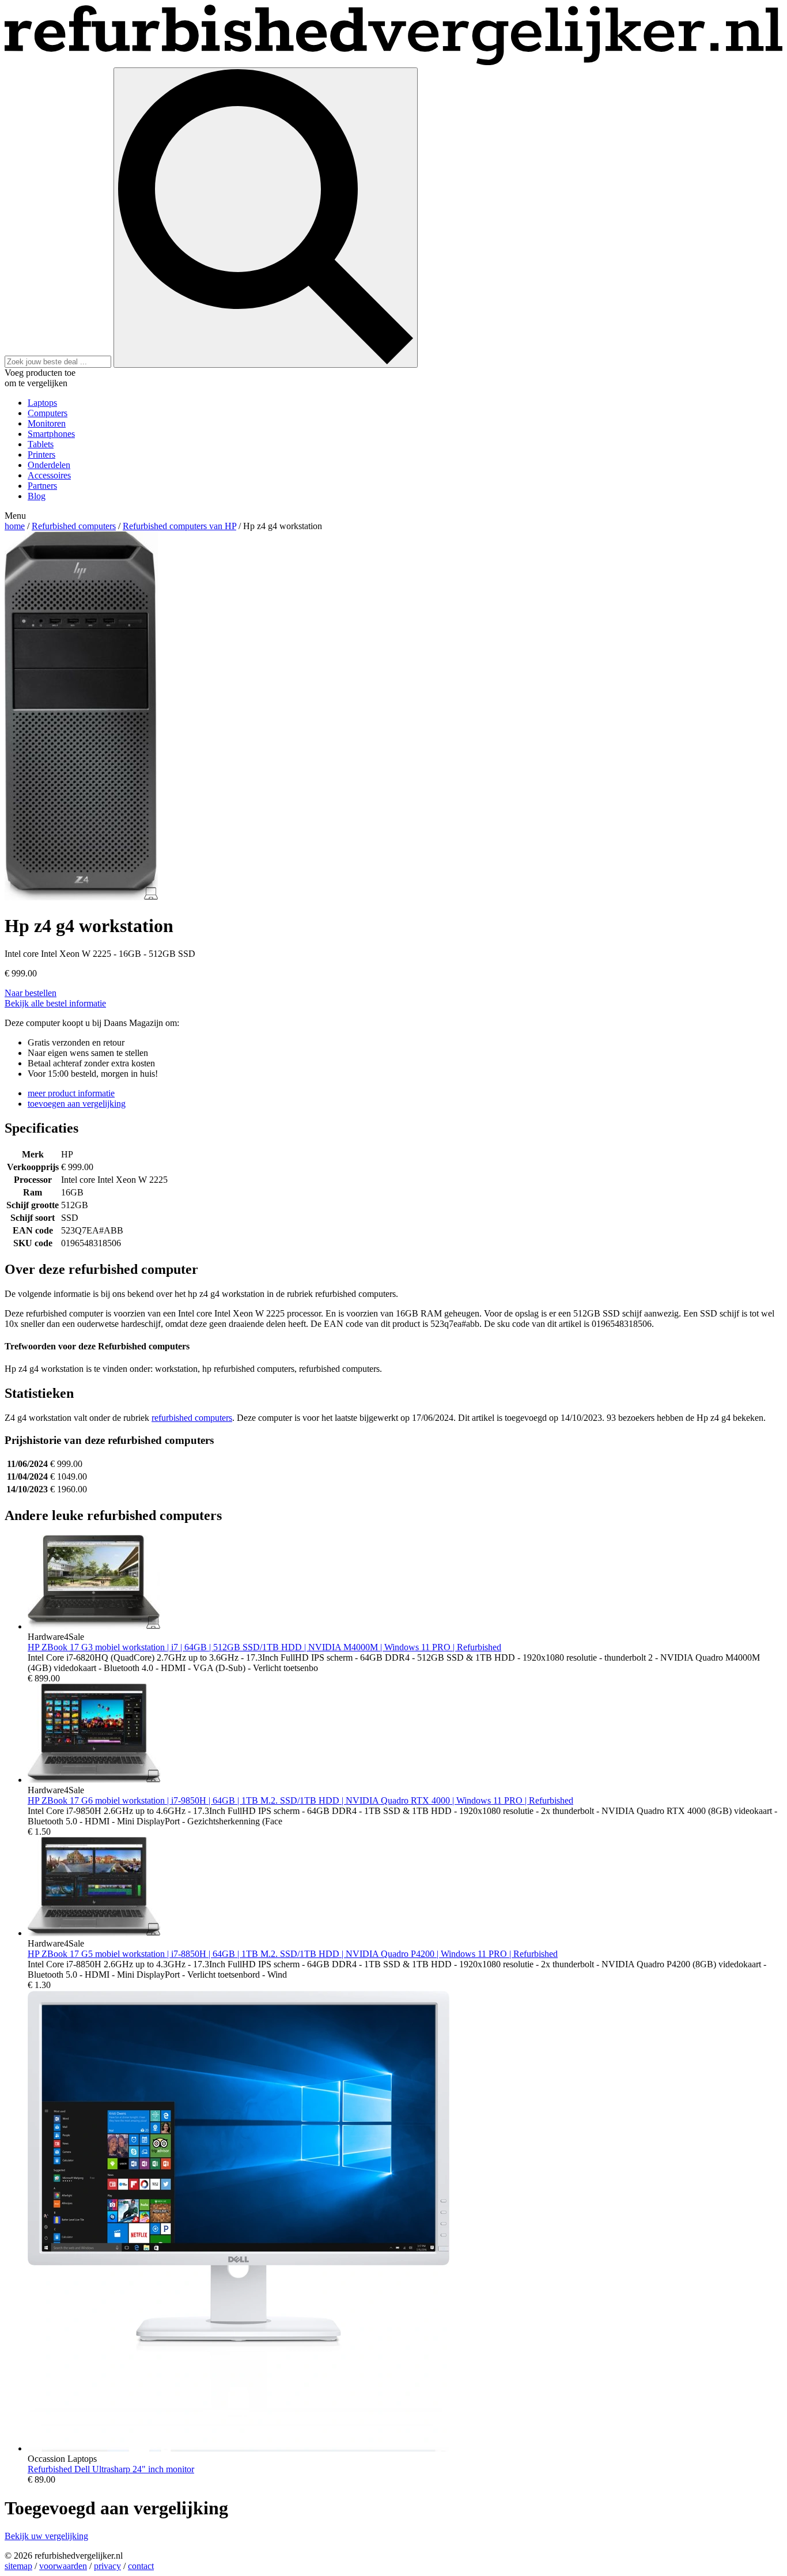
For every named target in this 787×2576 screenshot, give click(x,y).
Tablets (41, 444)
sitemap (18, 2566)
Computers (48, 413)
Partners (42, 486)
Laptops (42, 403)
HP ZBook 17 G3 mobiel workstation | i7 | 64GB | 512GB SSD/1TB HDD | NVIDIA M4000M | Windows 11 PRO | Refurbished (264, 1647)
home (15, 526)
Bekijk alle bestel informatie (55, 1003)
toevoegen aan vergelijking (77, 1104)
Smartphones (51, 434)
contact (141, 2566)
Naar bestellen (31, 993)
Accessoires (49, 475)
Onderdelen (49, 465)
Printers (41, 455)
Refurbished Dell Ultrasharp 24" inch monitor (111, 2469)
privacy (107, 2566)
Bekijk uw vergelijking (46, 2536)
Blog (37, 496)
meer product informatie (71, 1093)
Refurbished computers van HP (179, 526)
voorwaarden (63, 2566)
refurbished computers (192, 1418)
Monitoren (47, 423)
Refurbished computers (74, 526)
